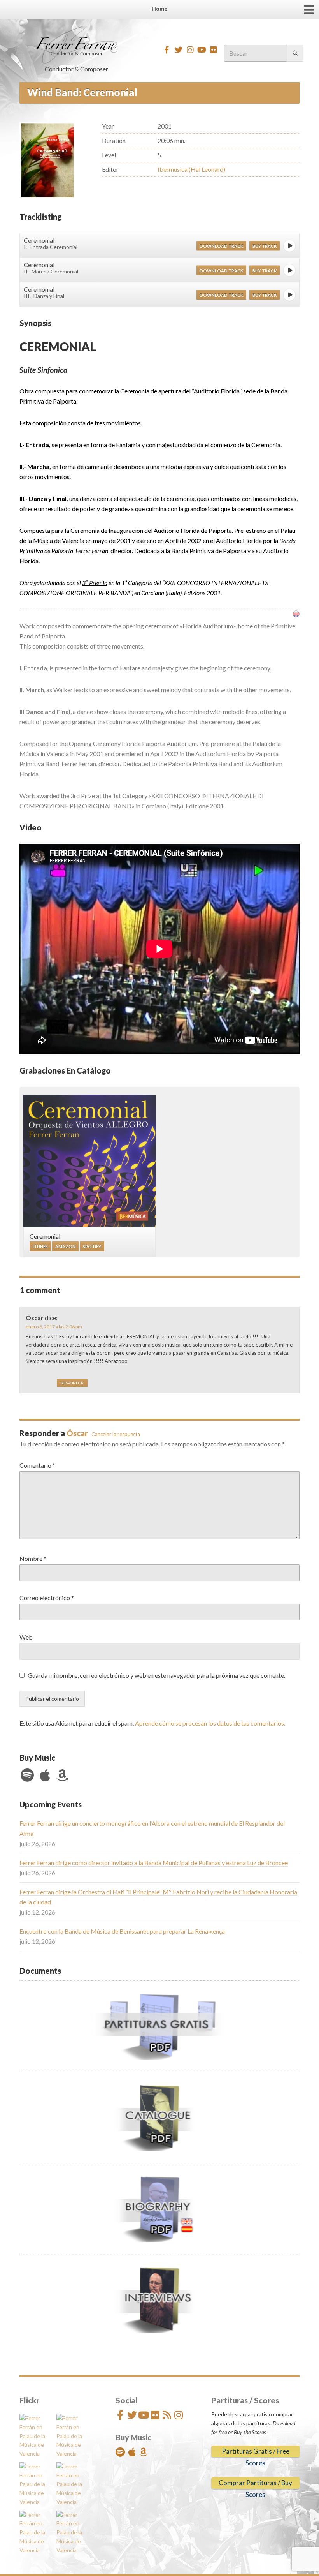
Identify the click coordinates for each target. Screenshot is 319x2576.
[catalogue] (159, 2117)
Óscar (77, 1433)
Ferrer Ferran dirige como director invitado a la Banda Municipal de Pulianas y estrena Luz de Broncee (154, 1863)
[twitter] (178, 50)
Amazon (65, 1246)
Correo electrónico (47, 1598)
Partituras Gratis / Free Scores (256, 2452)
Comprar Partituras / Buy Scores (255, 2484)
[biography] (159, 2208)
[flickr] (213, 50)
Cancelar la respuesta (116, 1434)
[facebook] (167, 50)
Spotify (92, 1246)
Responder (72, 1383)
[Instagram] (190, 50)
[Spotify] (27, 1775)
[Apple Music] (45, 1775)
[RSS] (167, 2415)
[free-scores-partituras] (159, 2026)
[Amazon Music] (62, 1775)
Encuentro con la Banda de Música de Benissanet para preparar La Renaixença (122, 1931)
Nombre (33, 1558)
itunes (40, 1246)
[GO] (295, 53)
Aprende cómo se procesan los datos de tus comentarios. (210, 1723)
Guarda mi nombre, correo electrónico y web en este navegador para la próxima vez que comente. (156, 1675)
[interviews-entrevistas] (159, 2299)
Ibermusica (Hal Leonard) (191, 169)
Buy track (265, 246)
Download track (221, 246)
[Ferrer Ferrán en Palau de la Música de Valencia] (36, 2436)
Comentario (37, 1465)
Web (26, 1637)
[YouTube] (202, 50)
